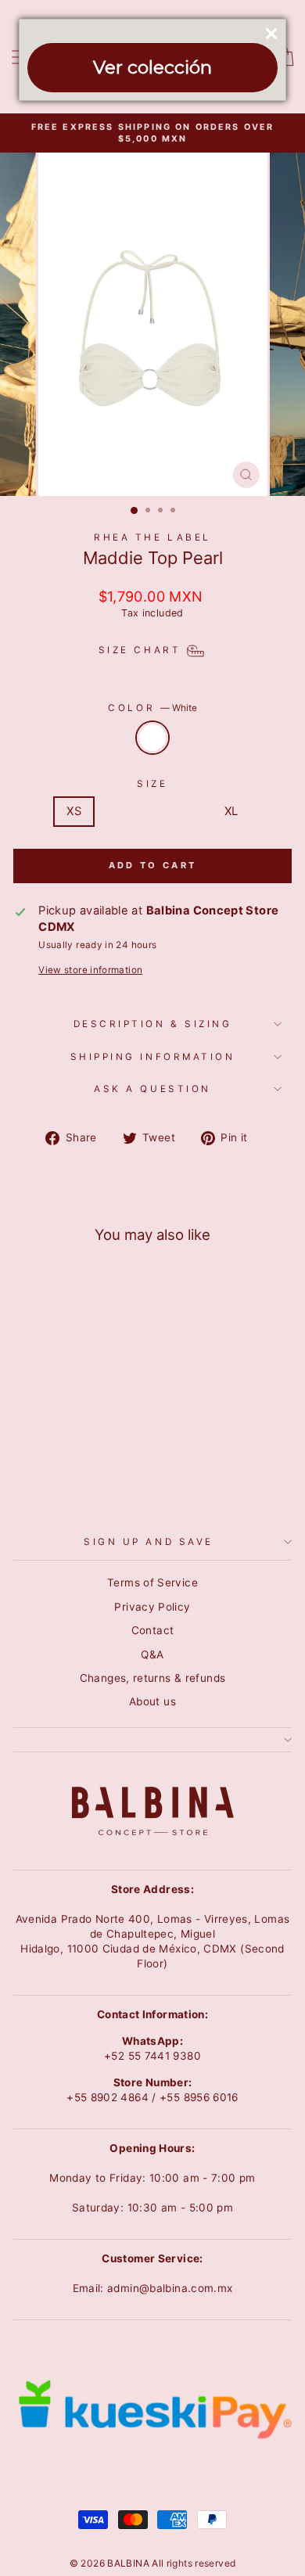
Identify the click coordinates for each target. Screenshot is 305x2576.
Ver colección (152, 67)
